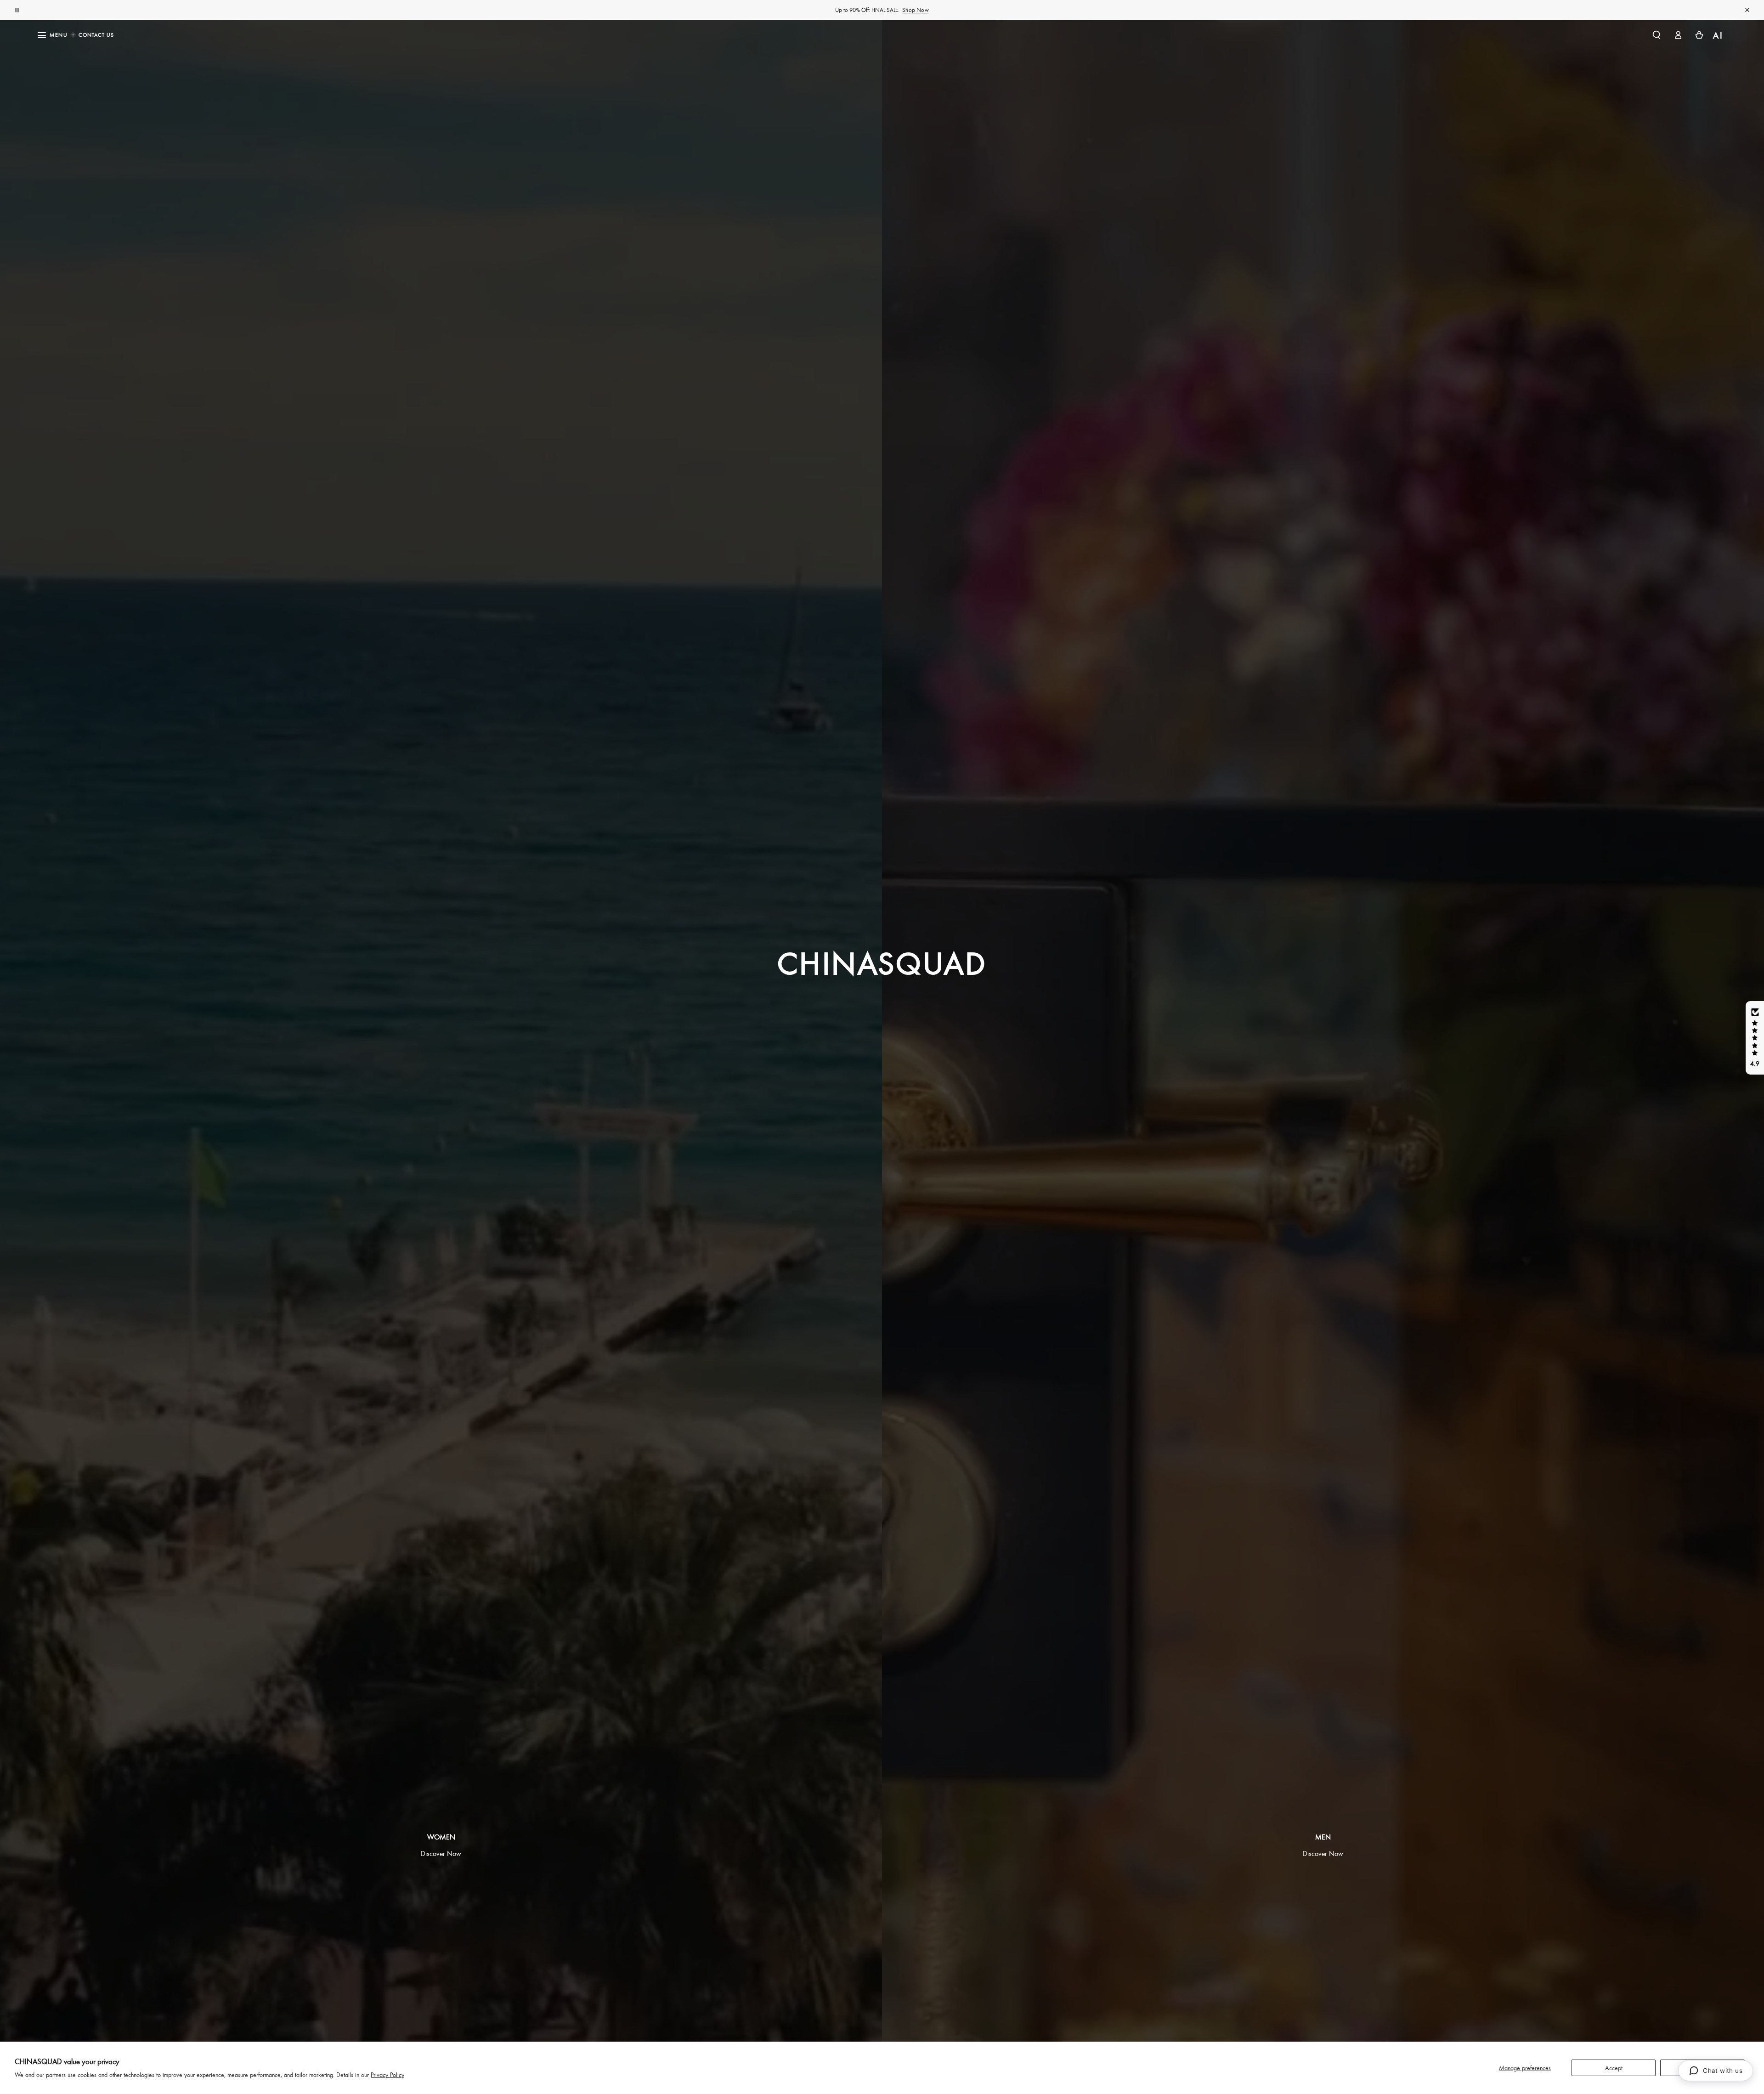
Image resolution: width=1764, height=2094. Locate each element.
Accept (1614, 2068)
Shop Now (916, 10)
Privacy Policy (387, 2074)
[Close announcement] (1747, 10)
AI (1718, 35)
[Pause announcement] (17, 10)
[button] (1657, 35)
